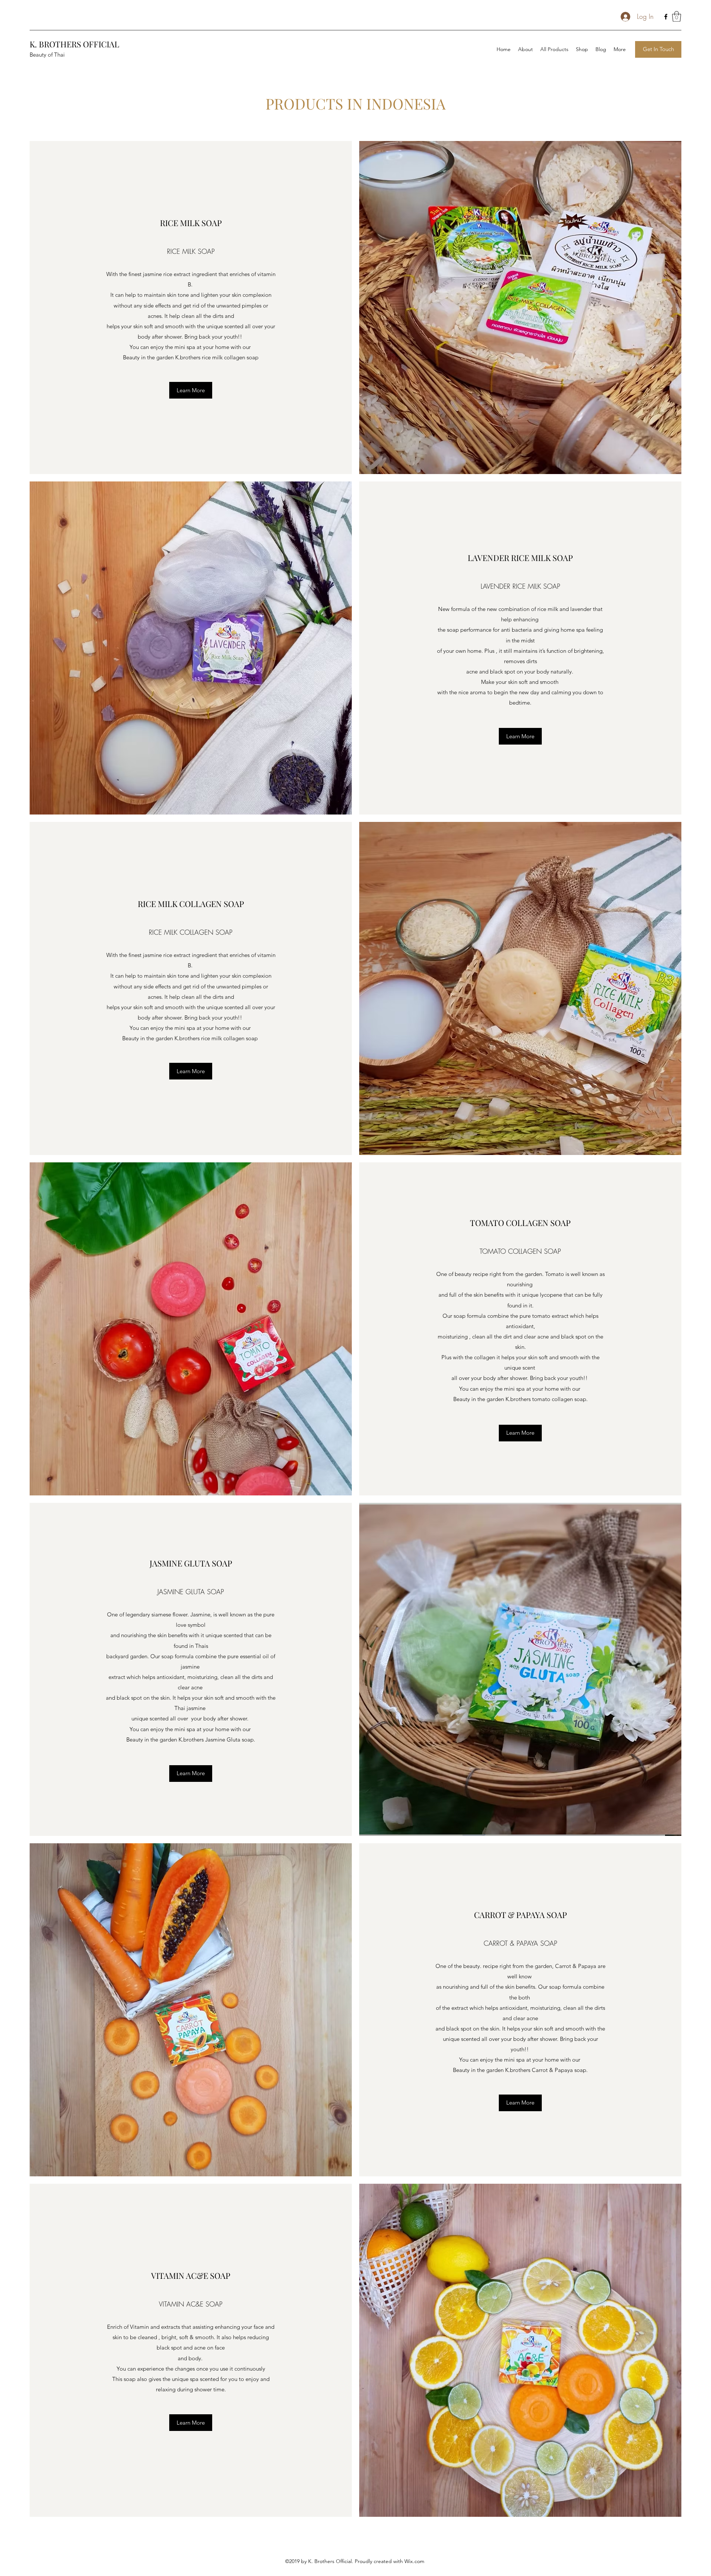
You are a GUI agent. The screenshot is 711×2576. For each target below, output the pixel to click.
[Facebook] (666, 17)
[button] (677, 16)
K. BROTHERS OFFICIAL (74, 44)
